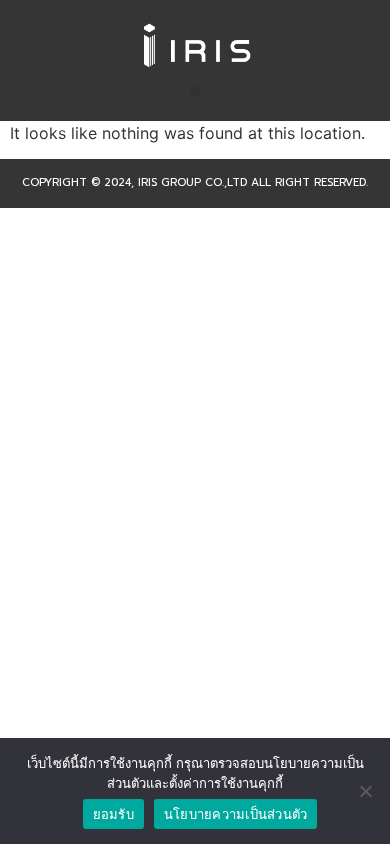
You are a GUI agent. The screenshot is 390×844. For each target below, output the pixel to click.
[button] (195, 91)
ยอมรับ (113, 814)
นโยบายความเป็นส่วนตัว (236, 814)
